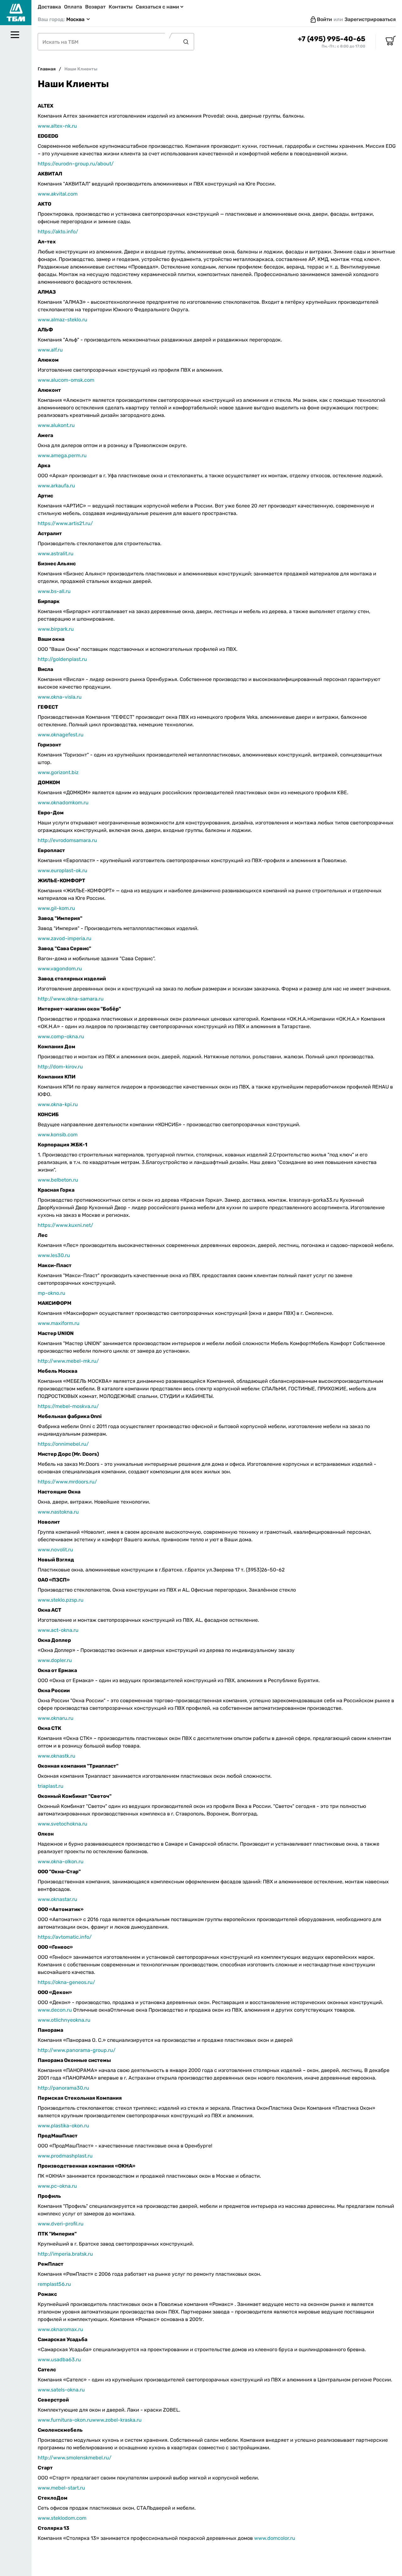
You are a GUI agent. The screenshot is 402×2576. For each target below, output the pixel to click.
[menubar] (16, 1316)
